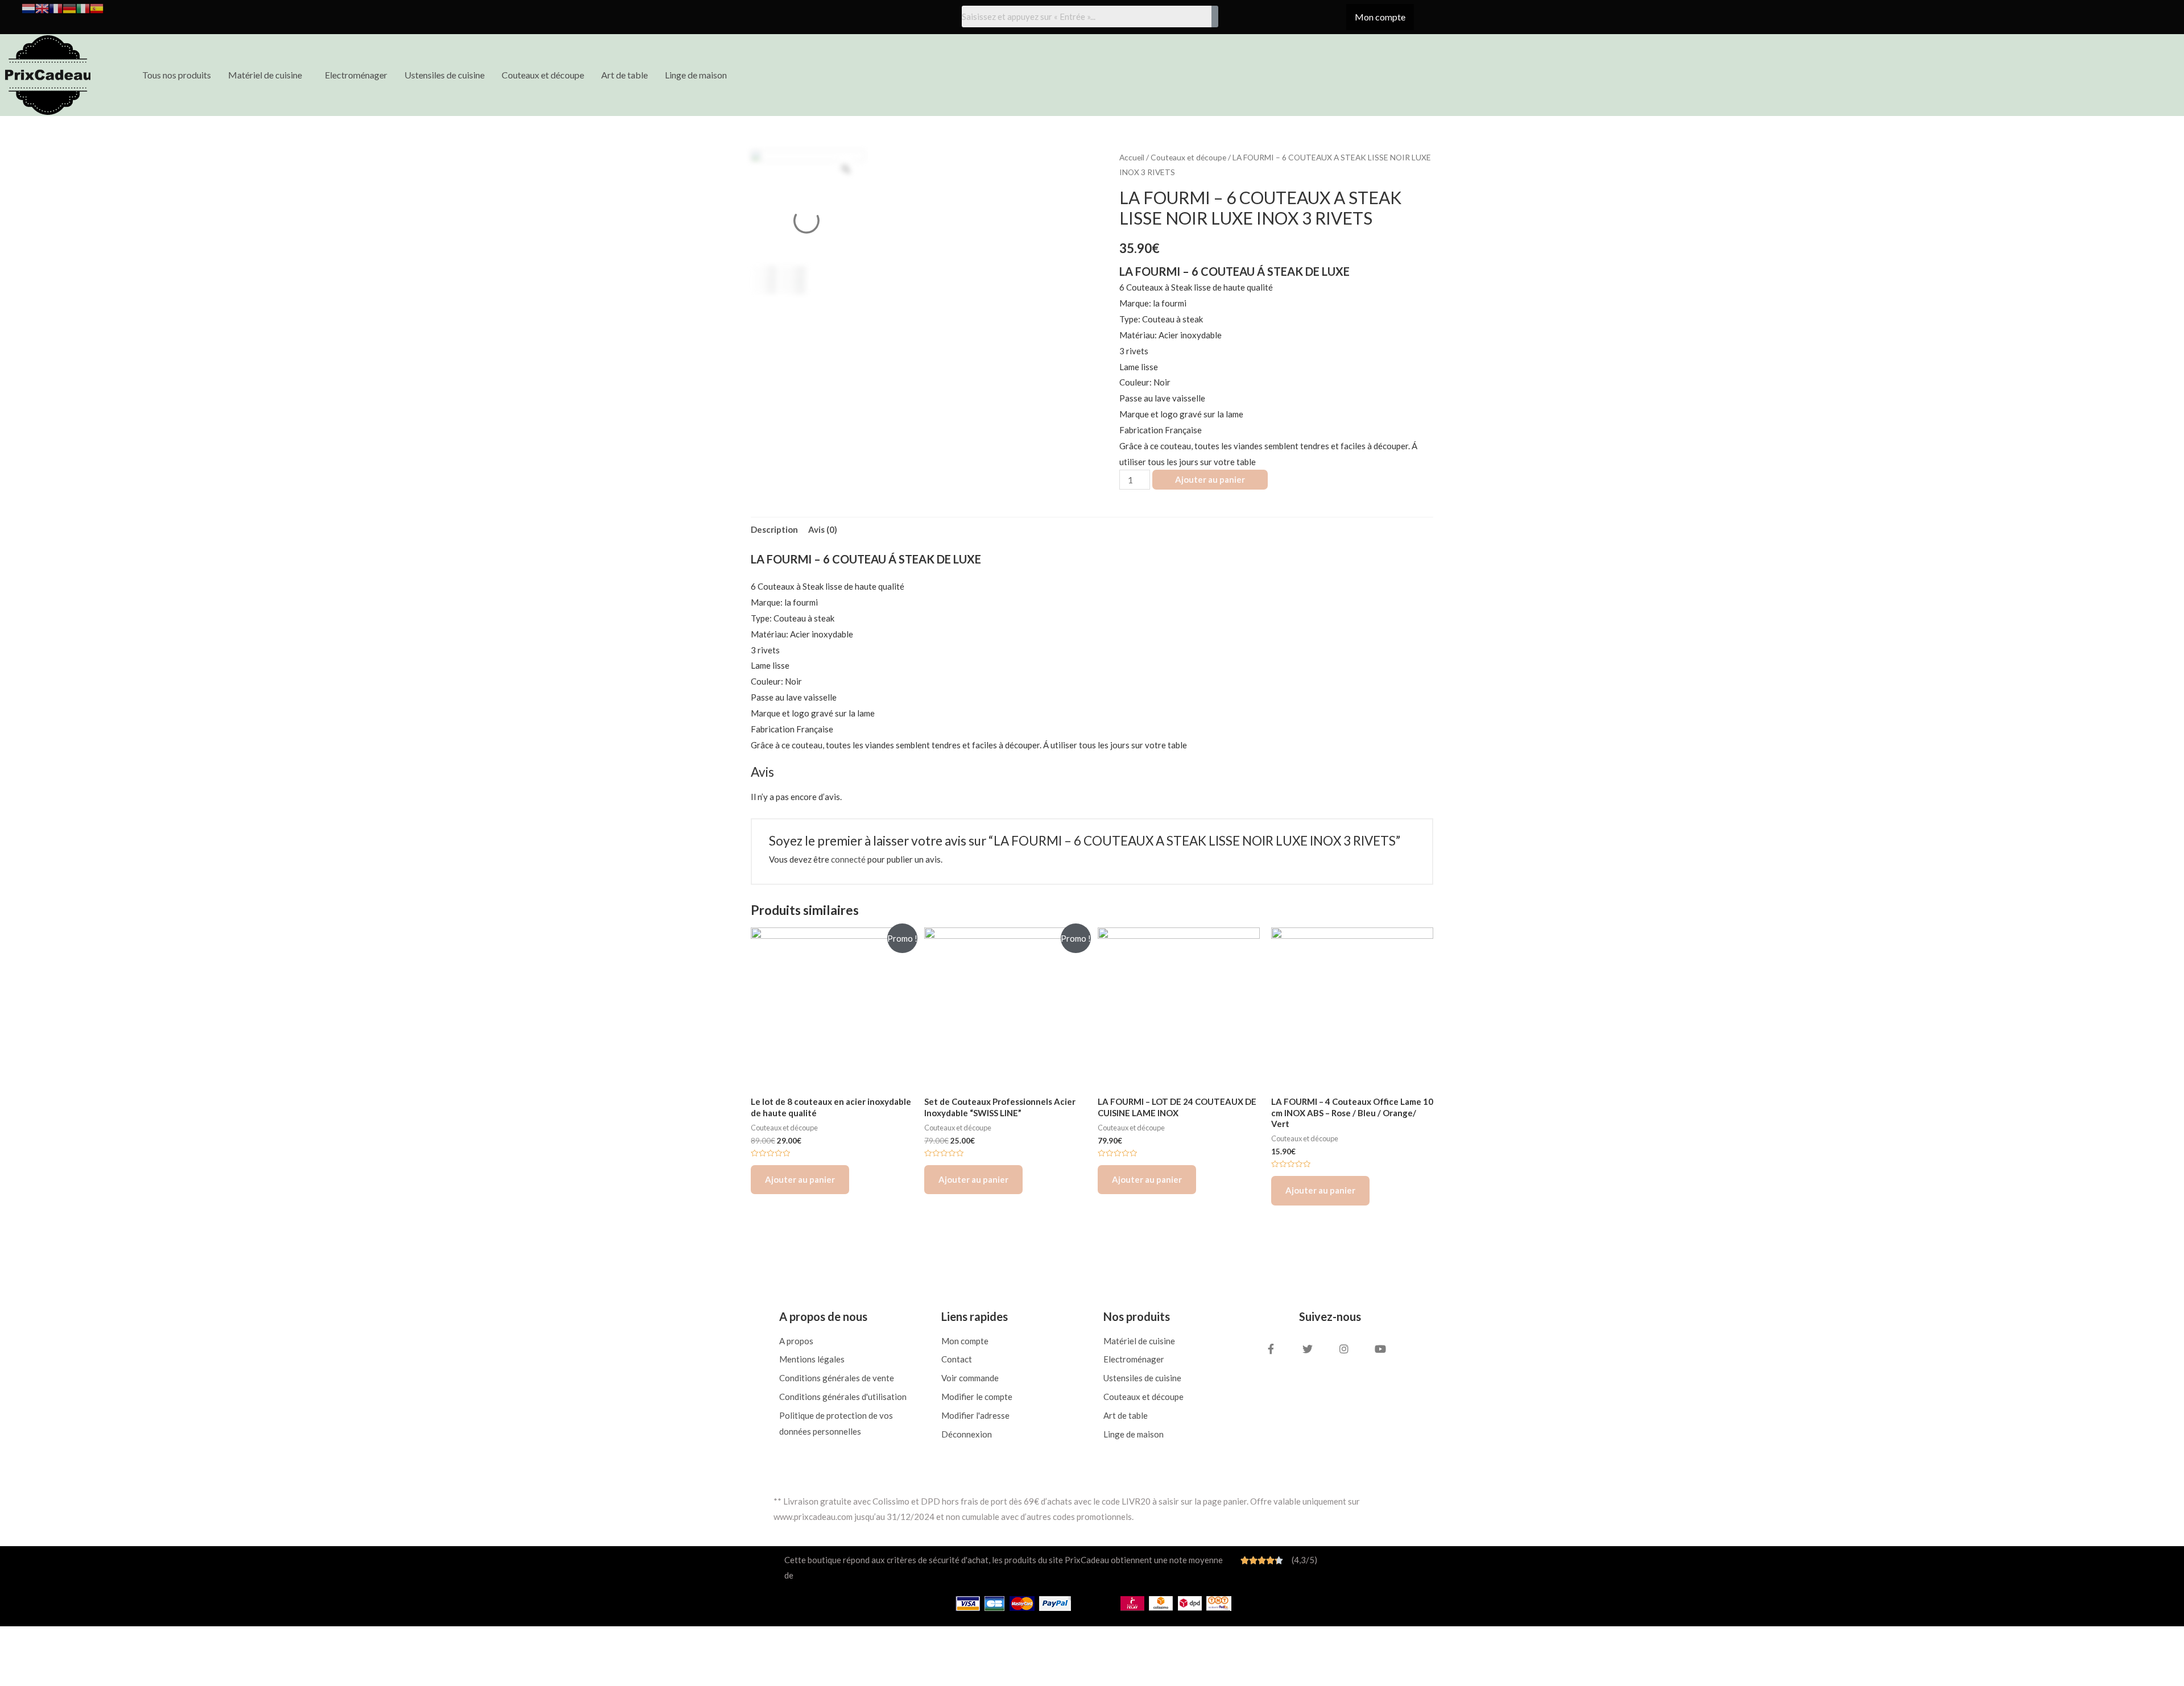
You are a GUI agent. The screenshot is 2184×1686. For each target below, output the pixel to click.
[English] (42, 7)
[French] (56, 7)
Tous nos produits (177, 75)
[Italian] (83, 7)
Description (774, 529)
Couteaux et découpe (543, 75)
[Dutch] (28, 7)
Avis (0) (823, 529)
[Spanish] (97, 7)
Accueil (1132, 157)
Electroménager (356, 75)
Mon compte (1380, 17)
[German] (69, 7)
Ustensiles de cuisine (444, 75)
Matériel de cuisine (265, 75)
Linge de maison (696, 75)
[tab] (774, 530)
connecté (848, 859)
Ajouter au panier (1210, 479)
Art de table (624, 75)
